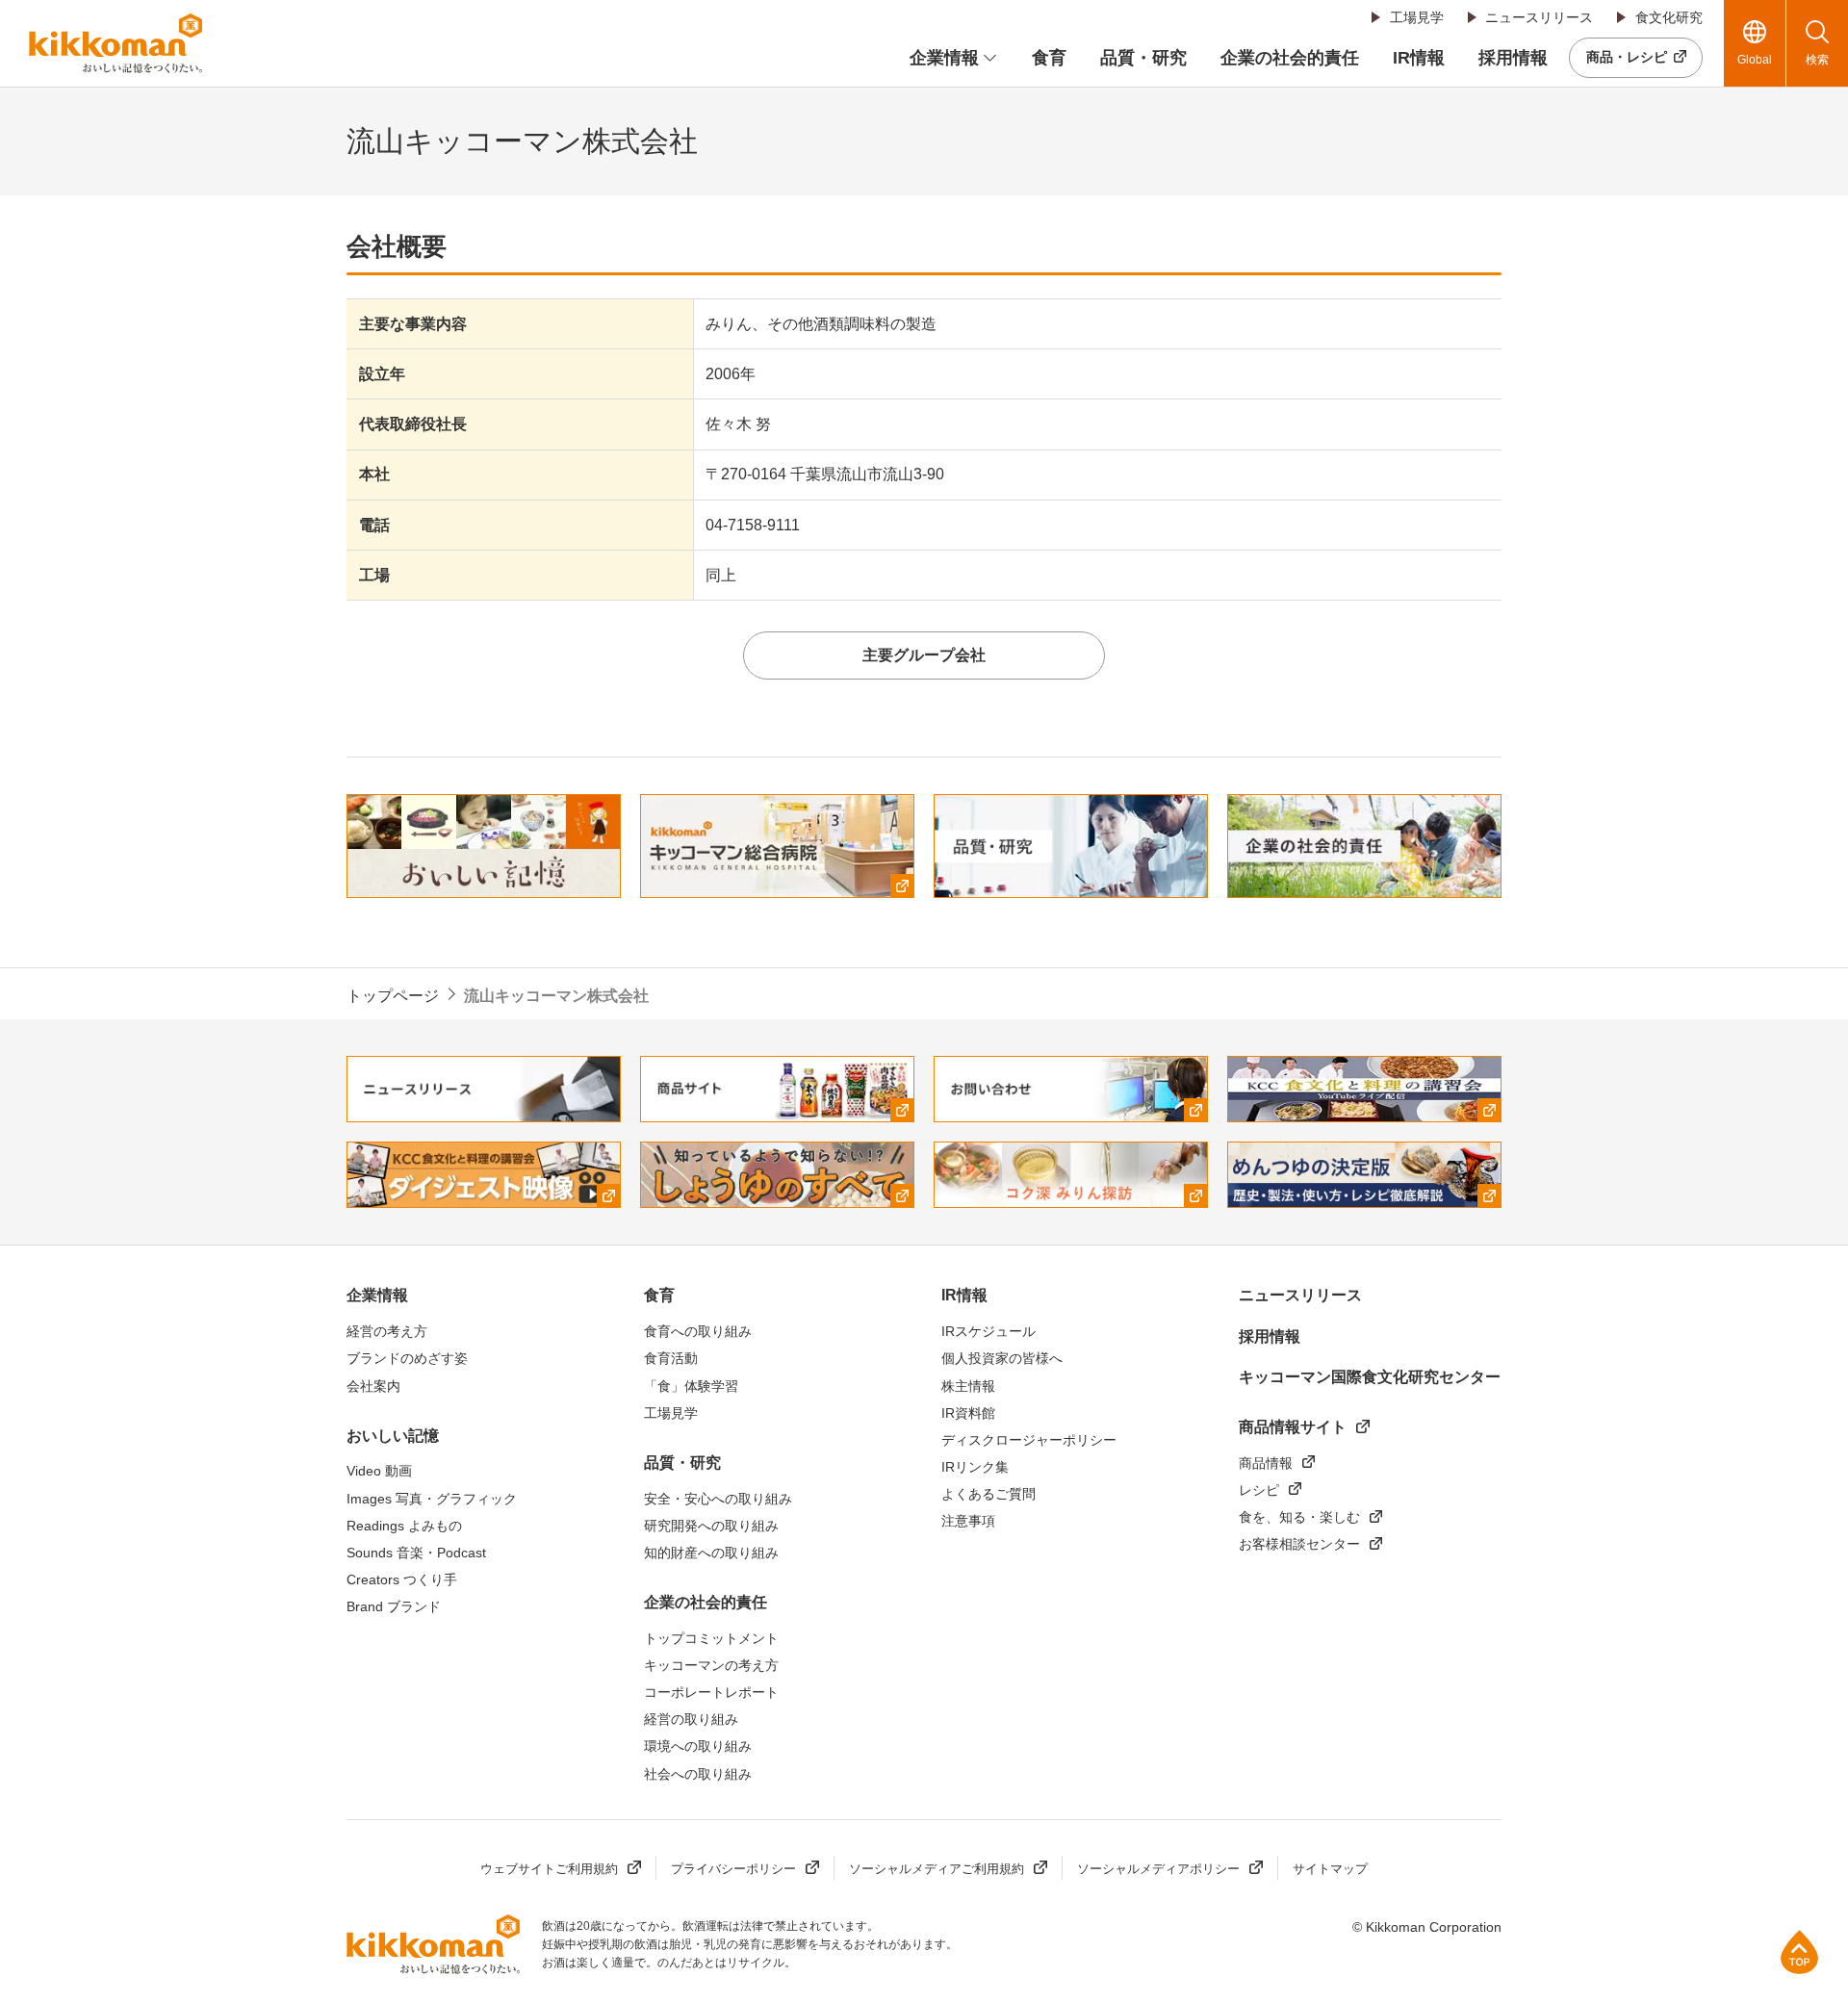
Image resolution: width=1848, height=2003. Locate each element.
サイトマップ (1330, 1869)
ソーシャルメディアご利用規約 (937, 1869)
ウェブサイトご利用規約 (549, 1869)
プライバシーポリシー (733, 1869)
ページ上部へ (1799, 1952)
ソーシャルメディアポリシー (1158, 1869)
